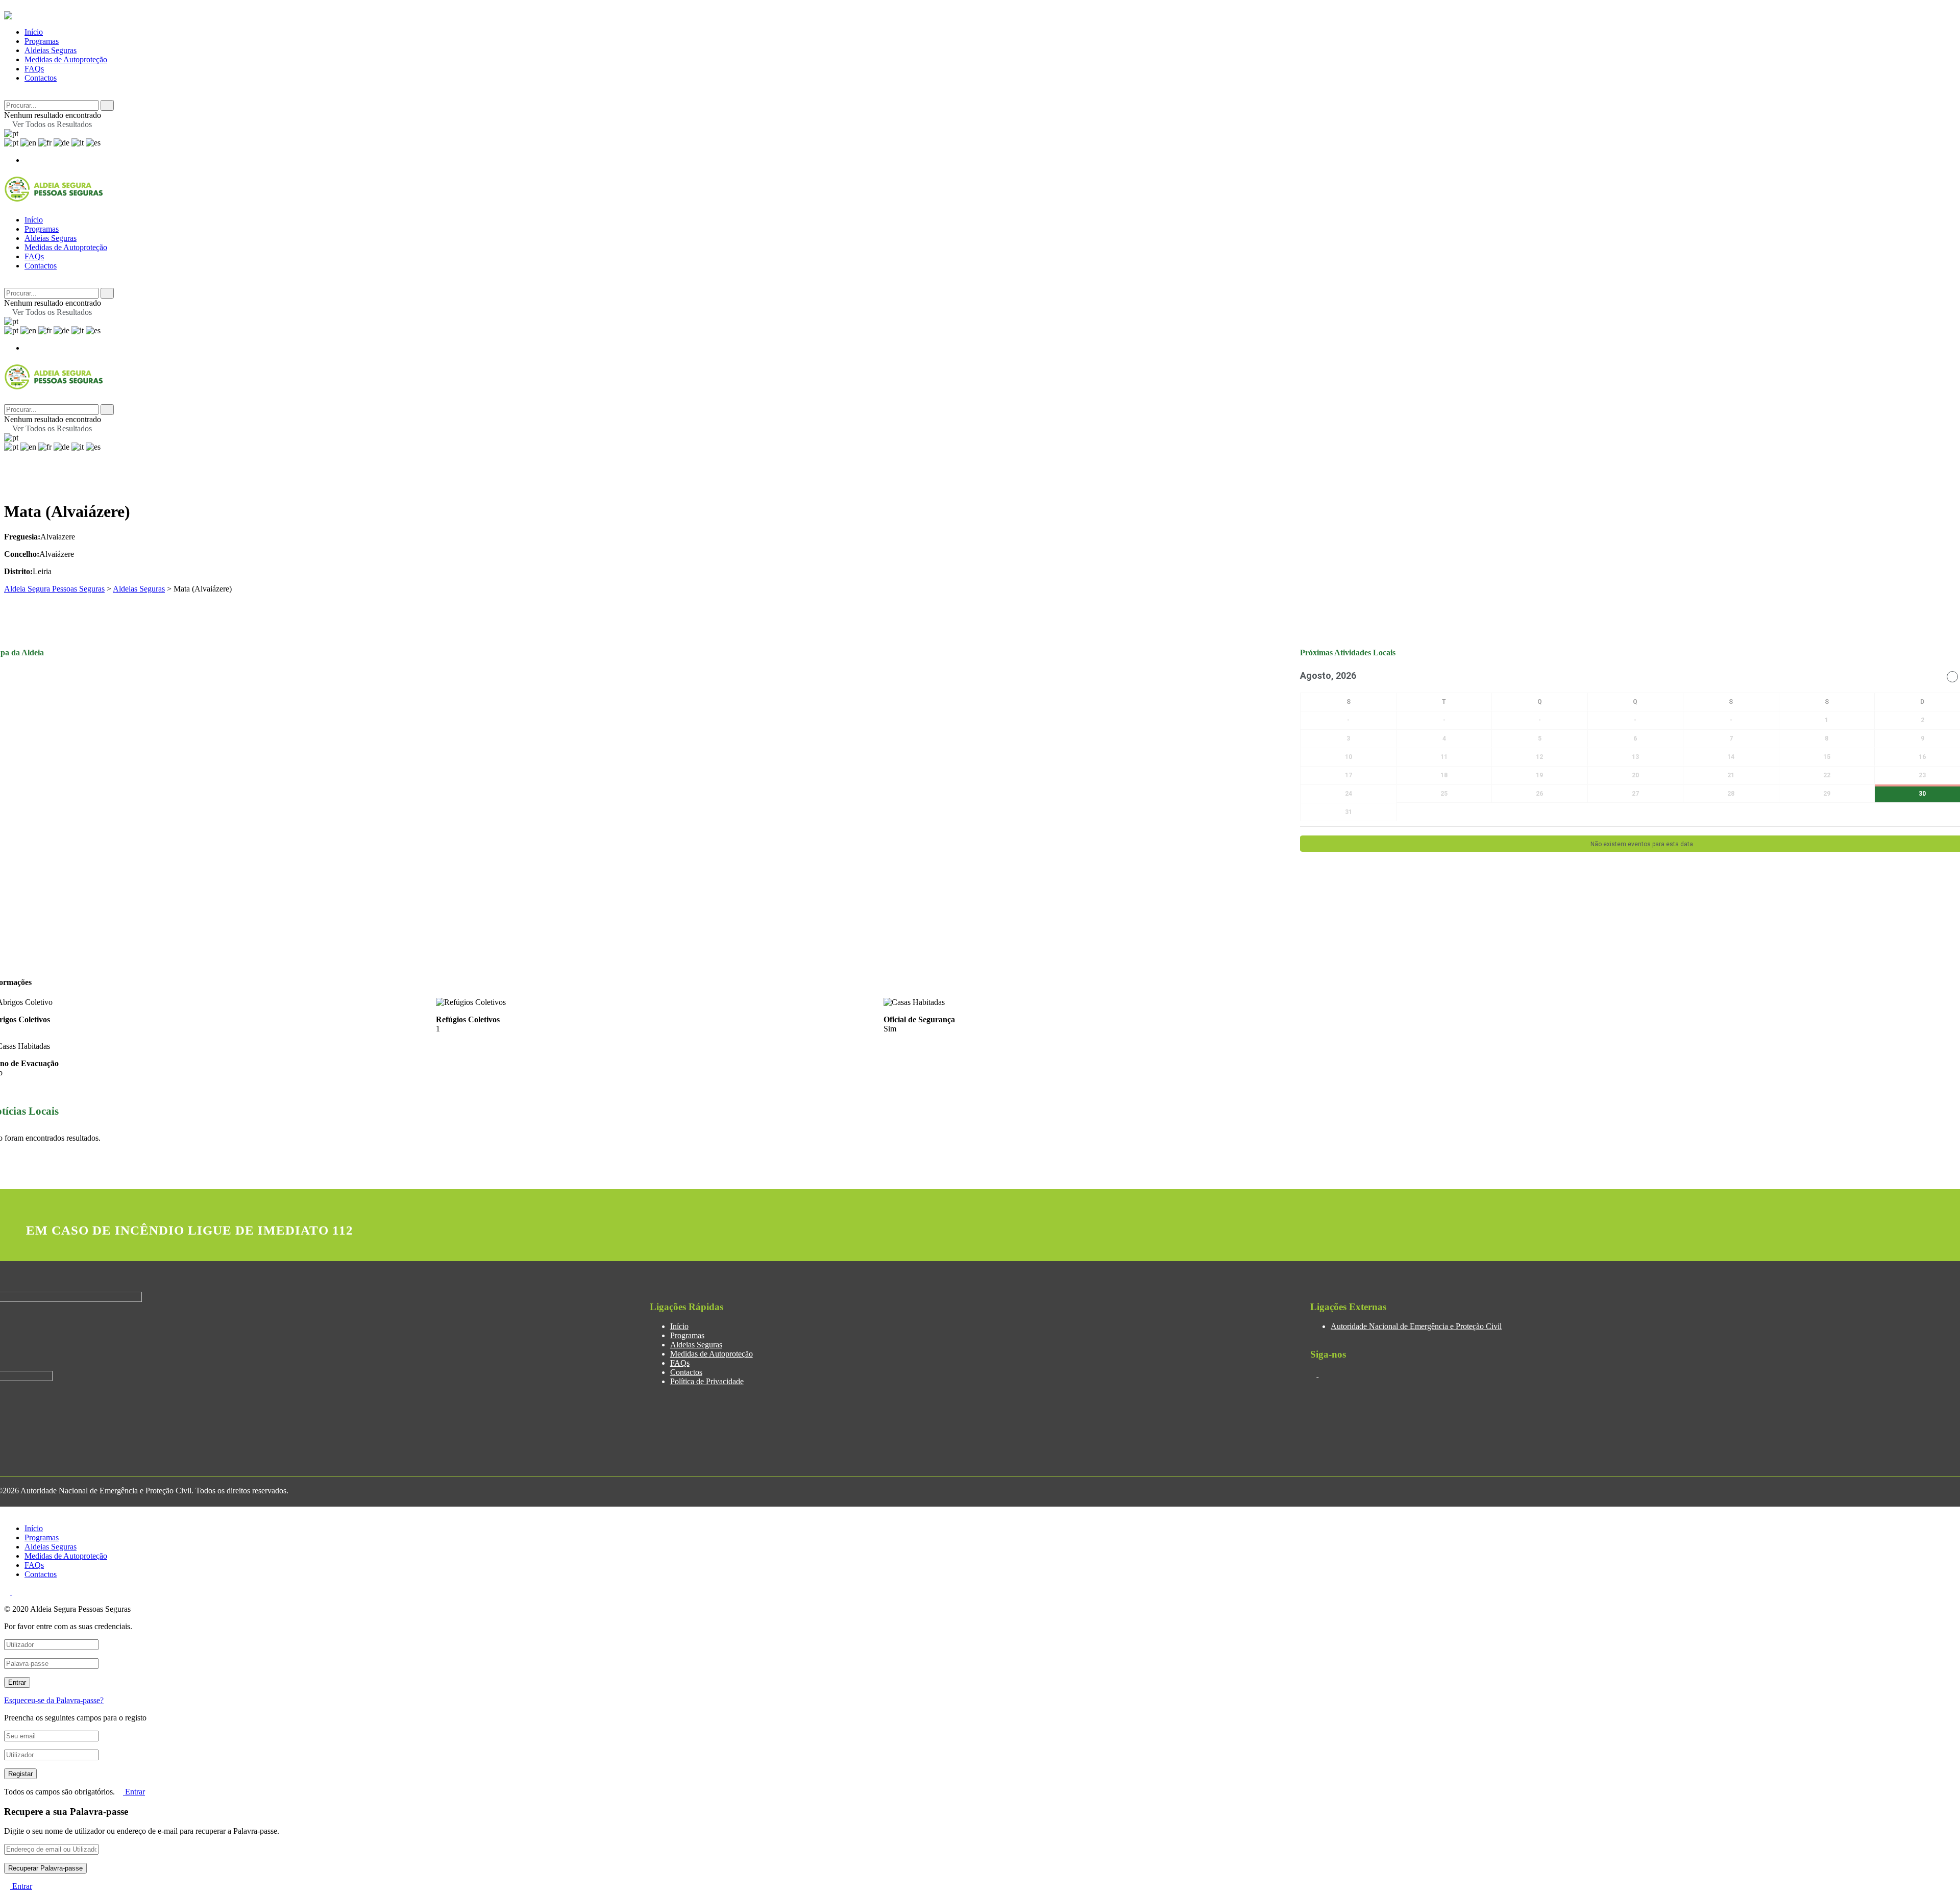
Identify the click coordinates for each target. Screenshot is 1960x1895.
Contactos (41, 78)
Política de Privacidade (707, 1381)
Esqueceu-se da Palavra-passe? (54, 1700)
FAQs (34, 69)
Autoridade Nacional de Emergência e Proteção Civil (1416, 1326)
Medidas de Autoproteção (66, 59)
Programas (42, 41)
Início (34, 32)
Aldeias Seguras (51, 50)
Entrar (134, 1792)
